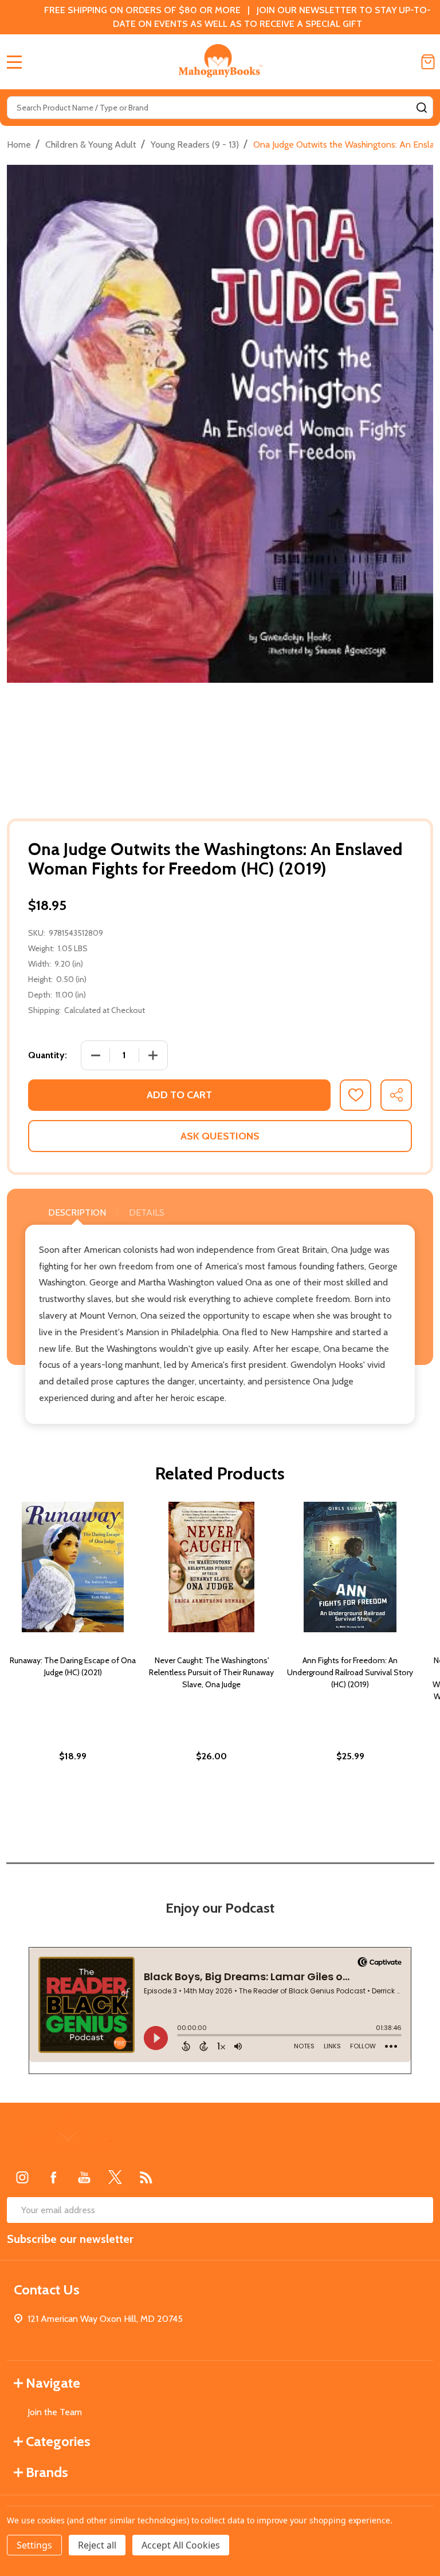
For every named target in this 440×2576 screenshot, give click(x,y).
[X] (115, 2177)
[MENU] (14, 62)
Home (19, 145)
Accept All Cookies (181, 2545)
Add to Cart (179, 1095)
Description (77, 1212)
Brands (47, 2472)
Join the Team (55, 2412)
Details (147, 1212)
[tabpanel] (73, 1656)
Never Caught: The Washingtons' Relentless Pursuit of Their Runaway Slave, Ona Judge (211, 1672)
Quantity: (48, 1055)
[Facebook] (53, 2177)
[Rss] (146, 2177)
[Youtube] (84, 2177)
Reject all (97, 2545)
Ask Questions (220, 1136)
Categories (58, 2441)
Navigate (53, 2383)
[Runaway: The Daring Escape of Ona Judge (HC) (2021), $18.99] (73, 1567)
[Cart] (428, 62)
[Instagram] (22, 2177)
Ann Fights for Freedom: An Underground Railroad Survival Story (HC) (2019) (350, 1672)
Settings (34, 2545)
